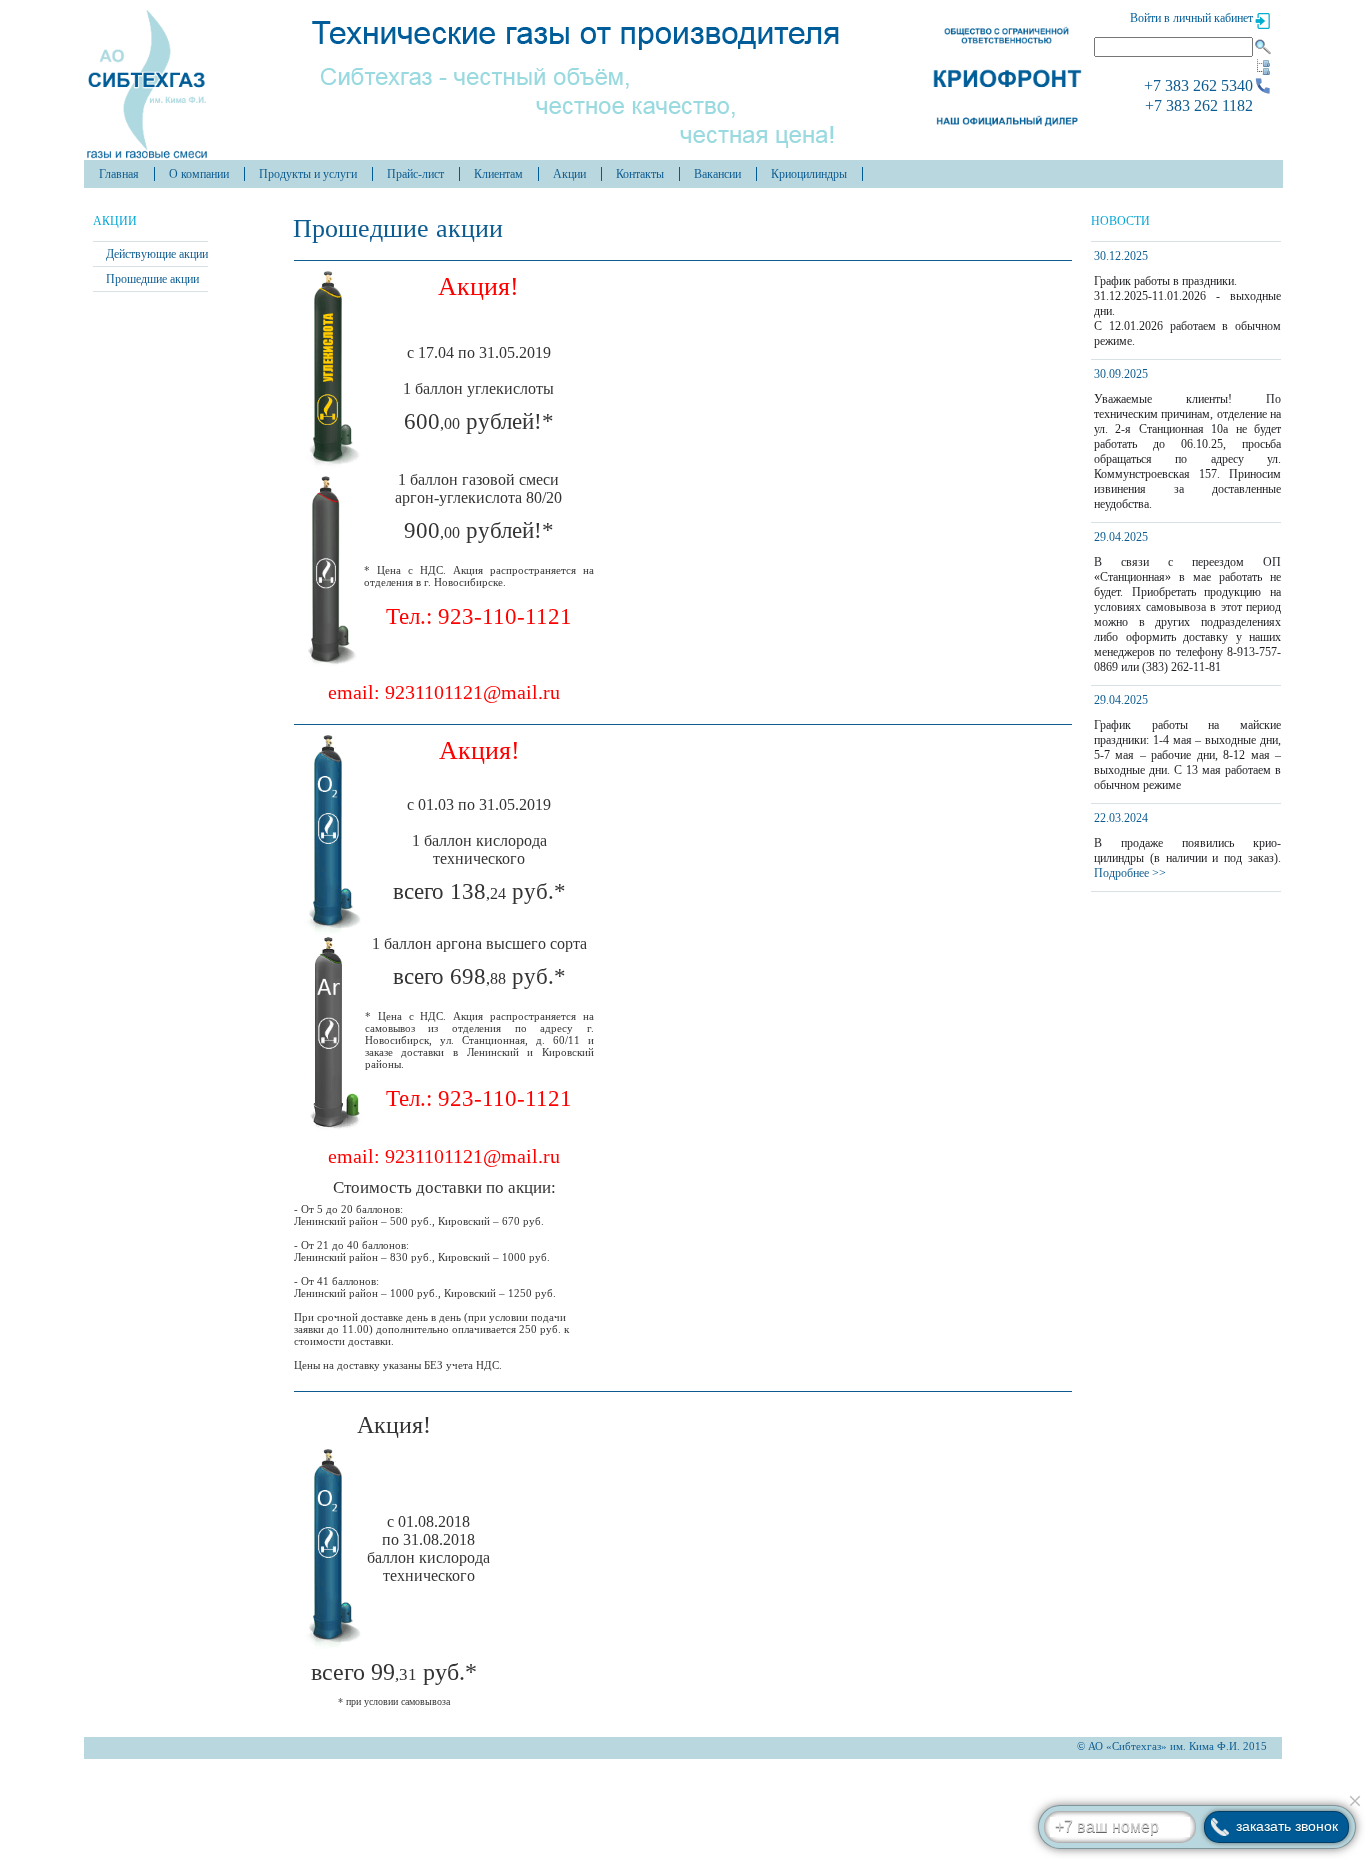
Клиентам (498, 174)
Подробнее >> (1130, 873)
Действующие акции (157, 254)
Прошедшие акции (152, 279)
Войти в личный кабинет (1191, 18)
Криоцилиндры (809, 174)
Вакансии (717, 174)
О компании (199, 174)
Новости (1120, 221)
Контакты (640, 174)
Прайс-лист (415, 174)
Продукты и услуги (308, 174)
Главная (119, 174)
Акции (569, 174)
